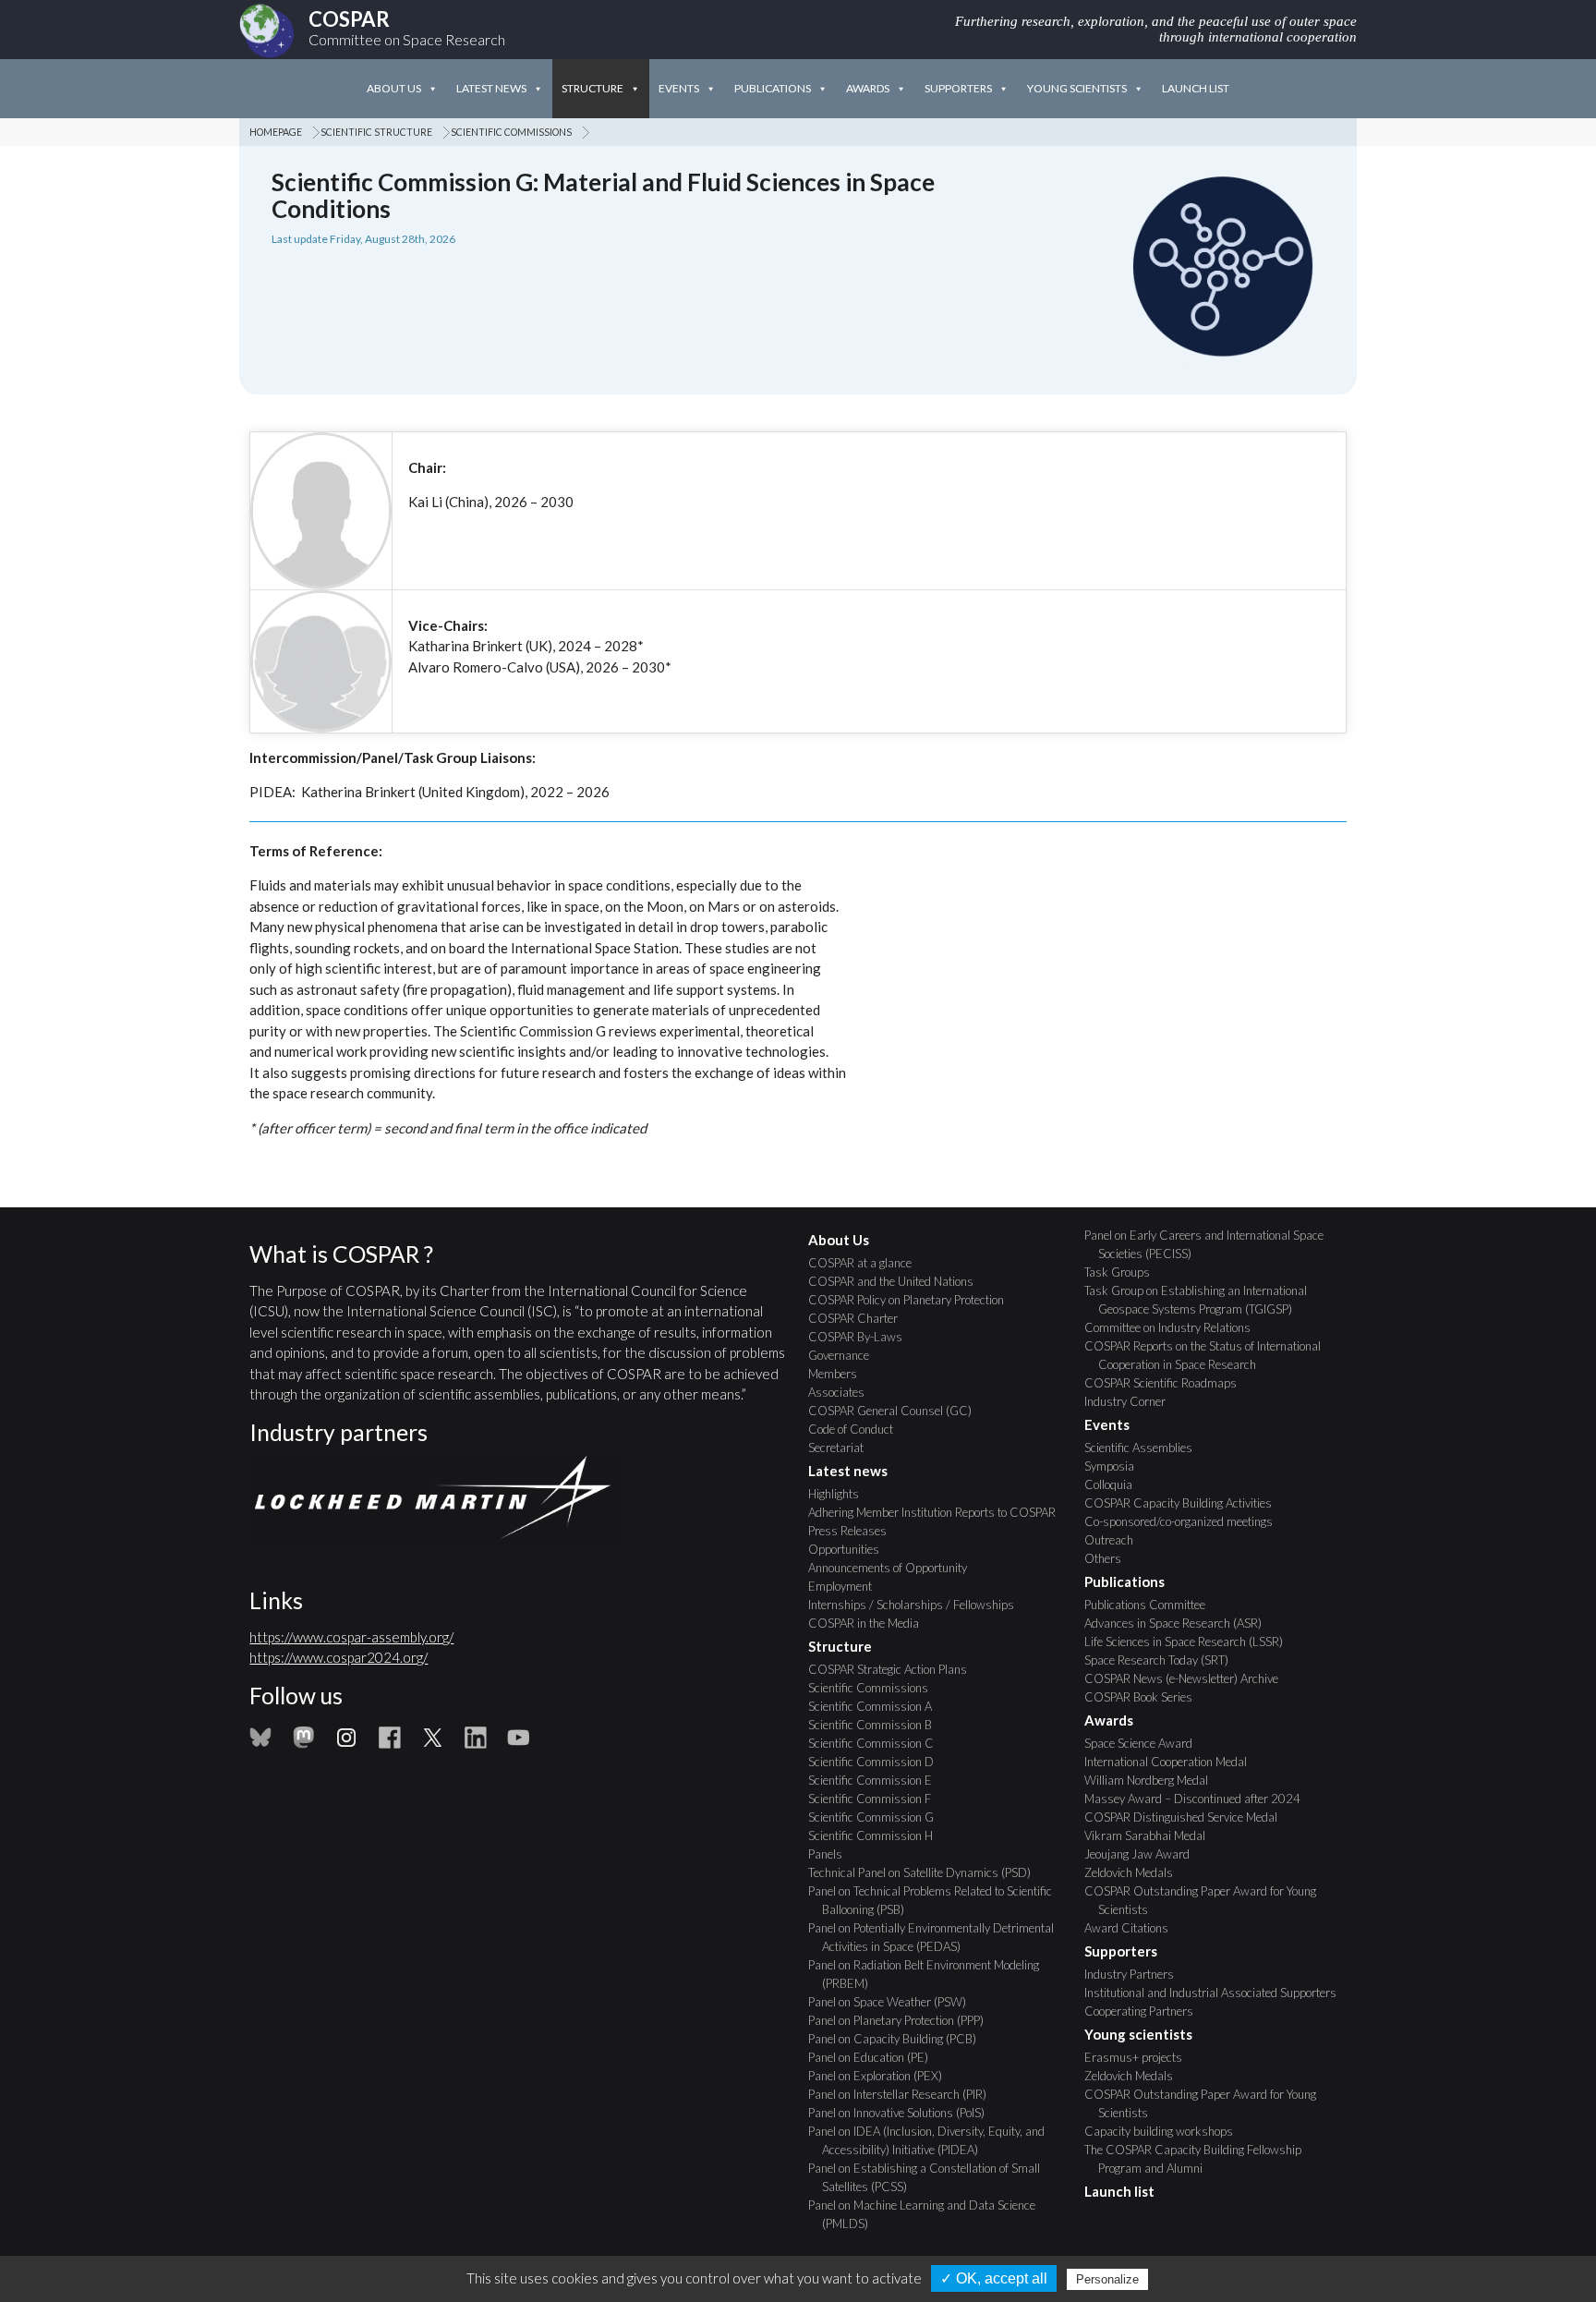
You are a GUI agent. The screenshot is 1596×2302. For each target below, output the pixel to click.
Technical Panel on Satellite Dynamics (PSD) (926, 1872)
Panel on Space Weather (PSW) (894, 2002)
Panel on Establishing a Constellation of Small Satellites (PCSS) (931, 2177)
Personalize (1107, 2279)
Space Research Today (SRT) (1163, 1660)
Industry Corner (1132, 1401)
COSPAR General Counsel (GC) (897, 1411)
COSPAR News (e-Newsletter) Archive (1188, 1678)
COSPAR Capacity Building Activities (1185, 1503)
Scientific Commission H (877, 1836)
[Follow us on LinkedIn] (476, 1743)
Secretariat (843, 1448)
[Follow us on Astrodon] (304, 1743)
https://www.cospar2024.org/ (339, 1657)
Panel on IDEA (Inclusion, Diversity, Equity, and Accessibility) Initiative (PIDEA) (933, 2140)
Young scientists (1077, 88)
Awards (868, 88)
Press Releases (854, 1531)
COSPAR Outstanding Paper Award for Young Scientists (1207, 1900)
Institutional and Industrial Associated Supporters (1217, 1993)
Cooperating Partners (1146, 2011)
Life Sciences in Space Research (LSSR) (1191, 1642)
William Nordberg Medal (1153, 1780)
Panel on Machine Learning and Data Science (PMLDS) (929, 2214)
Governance (846, 1355)
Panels (832, 1854)
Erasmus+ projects (1140, 2057)
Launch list (1196, 88)
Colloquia (1115, 1484)
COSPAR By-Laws (862, 1337)
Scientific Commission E (877, 1780)
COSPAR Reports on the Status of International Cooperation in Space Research (1209, 1355)
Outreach (1116, 1540)
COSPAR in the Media (871, 1623)
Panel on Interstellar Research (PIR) (904, 2094)
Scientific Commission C (878, 1743)
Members (840, 1374)
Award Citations (1133, 1928)
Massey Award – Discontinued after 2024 (1199, 1799)
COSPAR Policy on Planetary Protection (913, 1300)
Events (679, 88)
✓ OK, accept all (994, 2278)
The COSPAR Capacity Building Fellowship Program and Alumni (1200, 2159)
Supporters (958, 88)
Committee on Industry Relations (1174, 1327)
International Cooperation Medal (1173, 1762)
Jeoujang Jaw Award (1144, 1854)
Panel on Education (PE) (875, 2057)
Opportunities (851, 1549)
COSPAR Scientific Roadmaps (1167, 1383)
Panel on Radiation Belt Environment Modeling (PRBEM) (931, 1974)
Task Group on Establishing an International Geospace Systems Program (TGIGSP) (1203, 1300)
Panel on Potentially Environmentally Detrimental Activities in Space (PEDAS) (938, 1937)
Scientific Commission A (877, 1706)
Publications (773, 88)
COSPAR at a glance (867, 1263)
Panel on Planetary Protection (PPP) (903, 2020)
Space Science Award (1145, 1743)
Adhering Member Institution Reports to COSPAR (939, 1512)
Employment (847, 1586)
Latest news (491, 88)
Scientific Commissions (518, 132)
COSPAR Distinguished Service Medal (1188, 1817)
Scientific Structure (383, 132)
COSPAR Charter (860, 1318)
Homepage (283, 132)
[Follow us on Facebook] (390, 1743)
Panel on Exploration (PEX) (882, 2076)
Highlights (840, 1494)
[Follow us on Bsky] (260, 1743)
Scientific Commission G (878, 1817)
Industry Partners (1136, 1974)
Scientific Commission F (877, 1799)
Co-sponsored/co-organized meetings (1185, 1521)
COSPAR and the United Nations (898, 1281)
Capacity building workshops (1166, 2131)
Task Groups (1124, 1272)
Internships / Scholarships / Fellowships (918, 1605)
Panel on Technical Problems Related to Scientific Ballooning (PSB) (937, 1900)
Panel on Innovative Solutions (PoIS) (903, 2113)
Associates (843, 1392)
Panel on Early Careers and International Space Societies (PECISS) (1211, 1244)
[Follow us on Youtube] (518, 1743)
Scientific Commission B (877, 1725)
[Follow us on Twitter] (432, 1743)
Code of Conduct (858, 1429)
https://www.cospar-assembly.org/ (351, 1637)
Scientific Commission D (878, 1762)
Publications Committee (1152, 1605)
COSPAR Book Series (1145, 1697)
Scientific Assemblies (1145, 1448)
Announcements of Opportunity (895, 1568)
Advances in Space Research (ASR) (1180, 1623)
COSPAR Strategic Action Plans (895, 1669)
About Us (394, 88)
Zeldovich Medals (1136, 1872)
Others (1110, 1558)
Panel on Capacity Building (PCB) (899, 2039)
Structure (592, 88)
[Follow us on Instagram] (346, 1743)
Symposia (1116, 1466)
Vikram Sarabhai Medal (1152, 1836)
